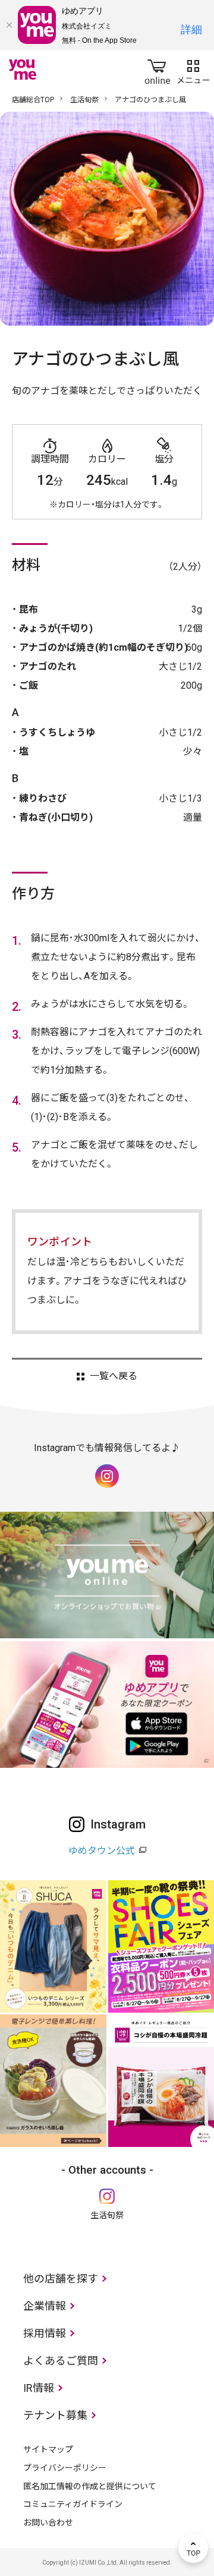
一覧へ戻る (113, 1376)
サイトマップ (48, 2449)
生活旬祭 (84, 100)
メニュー (193, 70)
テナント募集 (55, 2415)
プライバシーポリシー (65, 2468)
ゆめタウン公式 (102, 1851)
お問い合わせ (48, 2523)
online (158, 70)
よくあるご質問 (61, 2361)
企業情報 (45, 2306)
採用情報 (45, 2333)
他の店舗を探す (61, 2279)
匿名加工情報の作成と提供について (90, 2486)
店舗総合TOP (33, 100)
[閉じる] (9, 25)
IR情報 (39, 2388)
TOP (193, 2548)
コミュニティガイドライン (73, 2504)
